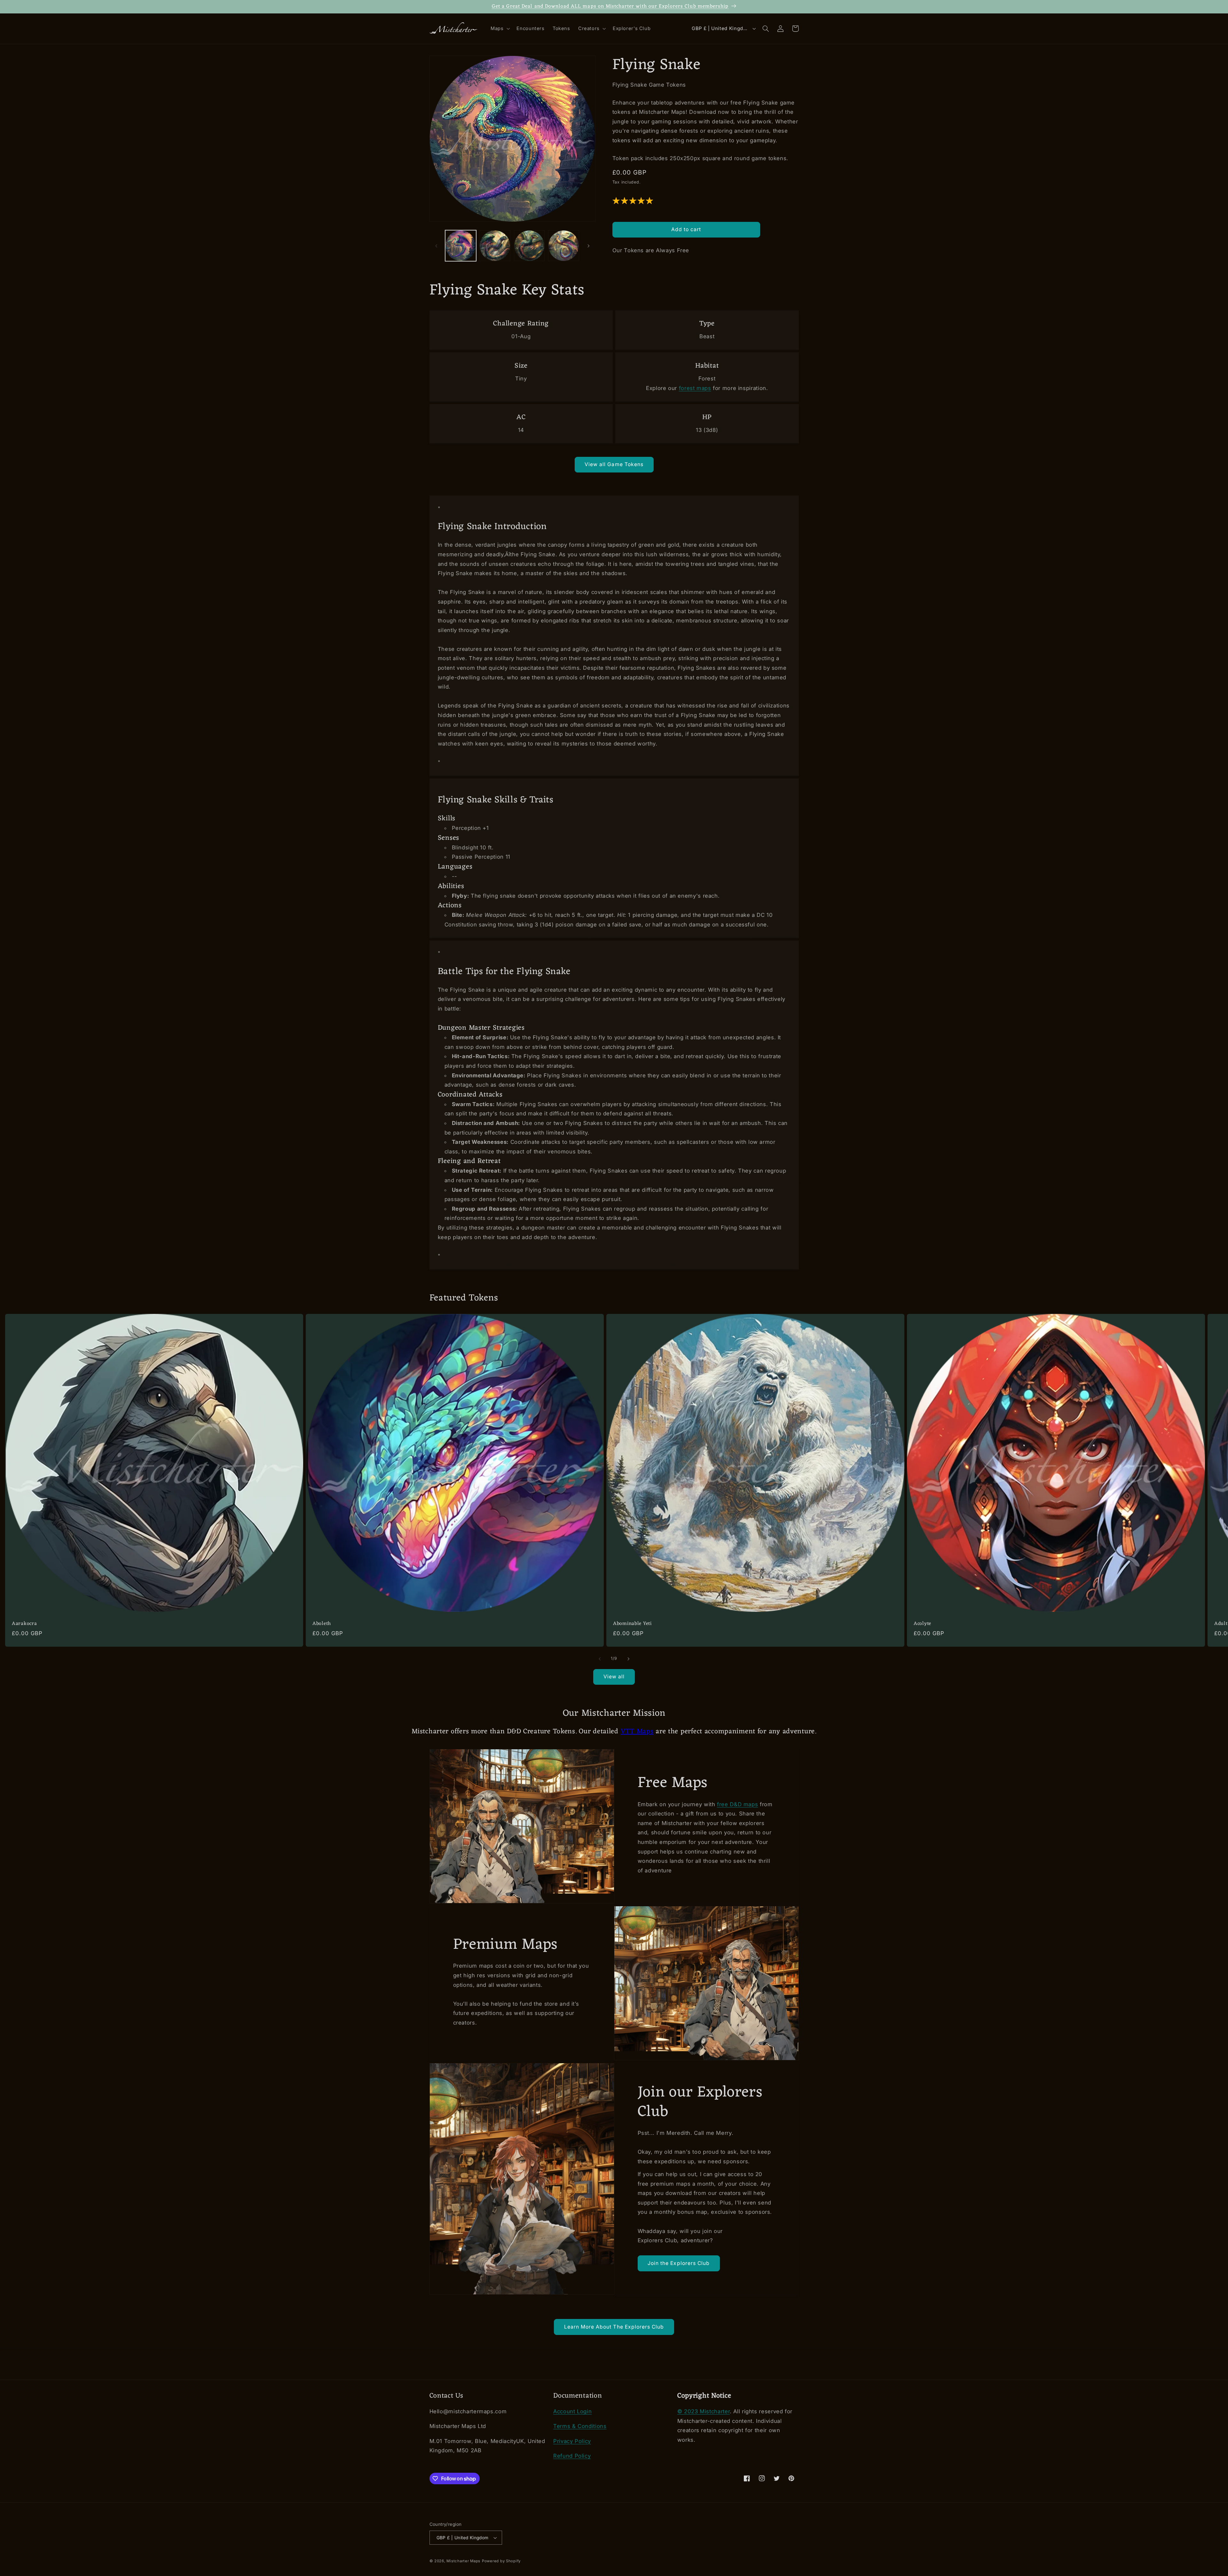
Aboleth (322, 1624)
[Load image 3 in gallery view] (529, 246)
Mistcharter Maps (463, 2561)
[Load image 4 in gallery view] (564, 246)
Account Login (572, 2411)
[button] (499, 29)
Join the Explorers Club (679, 2263)
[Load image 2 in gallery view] (495, 246)
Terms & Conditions (580, 2426)
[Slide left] (437, 246)
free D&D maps (737, 1804)
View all (614, 1677)
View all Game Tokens (614, 464)
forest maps (695, 388)
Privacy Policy (572, 2441)
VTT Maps (637, 1732)
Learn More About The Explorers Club (614, 2327)
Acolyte (922, 1624)
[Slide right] (588, 246)
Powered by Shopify (501, 2561)
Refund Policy (572, 2456)
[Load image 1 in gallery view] (461, 246)
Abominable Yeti (632, 1624)
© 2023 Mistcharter (704, 2411)
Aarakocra (24, 1624)
